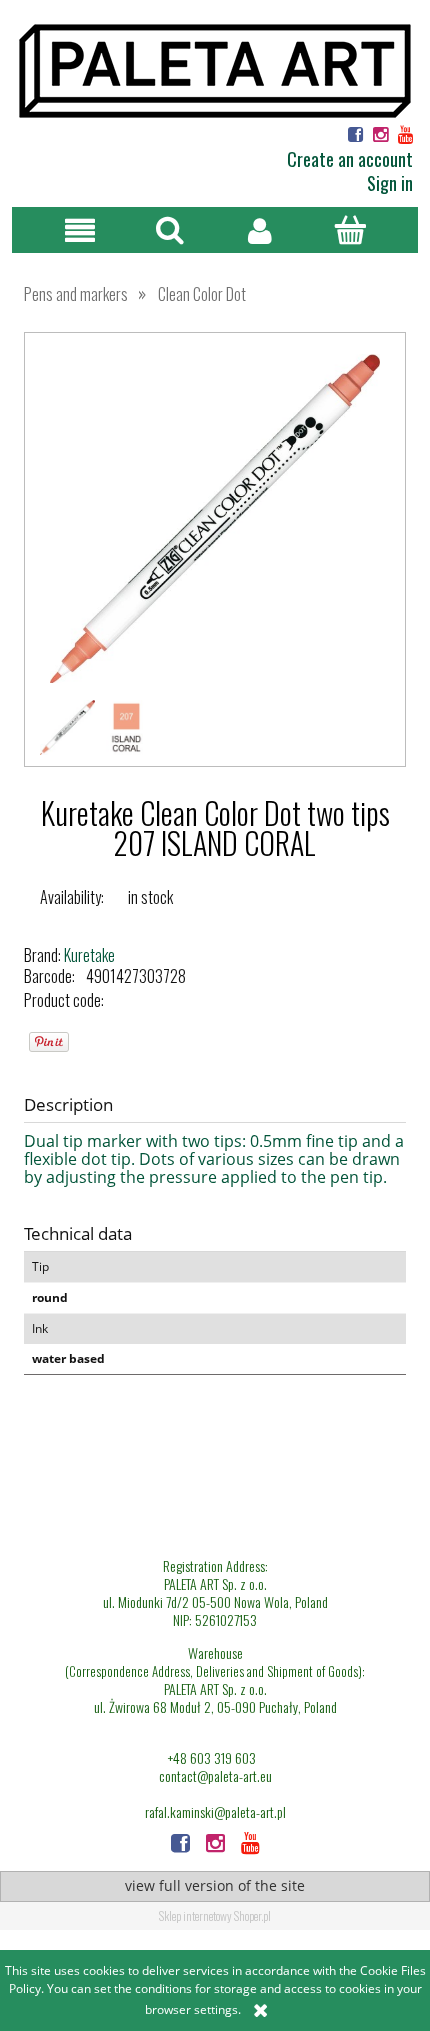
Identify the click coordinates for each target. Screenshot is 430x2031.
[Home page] (215, 68)
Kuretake (89, 955)
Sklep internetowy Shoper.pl (215, 1915)
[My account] (260, 230)
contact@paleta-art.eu (215, 1776)
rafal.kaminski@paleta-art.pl (215, 1812)
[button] (80, 230)
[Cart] (350, 229)
